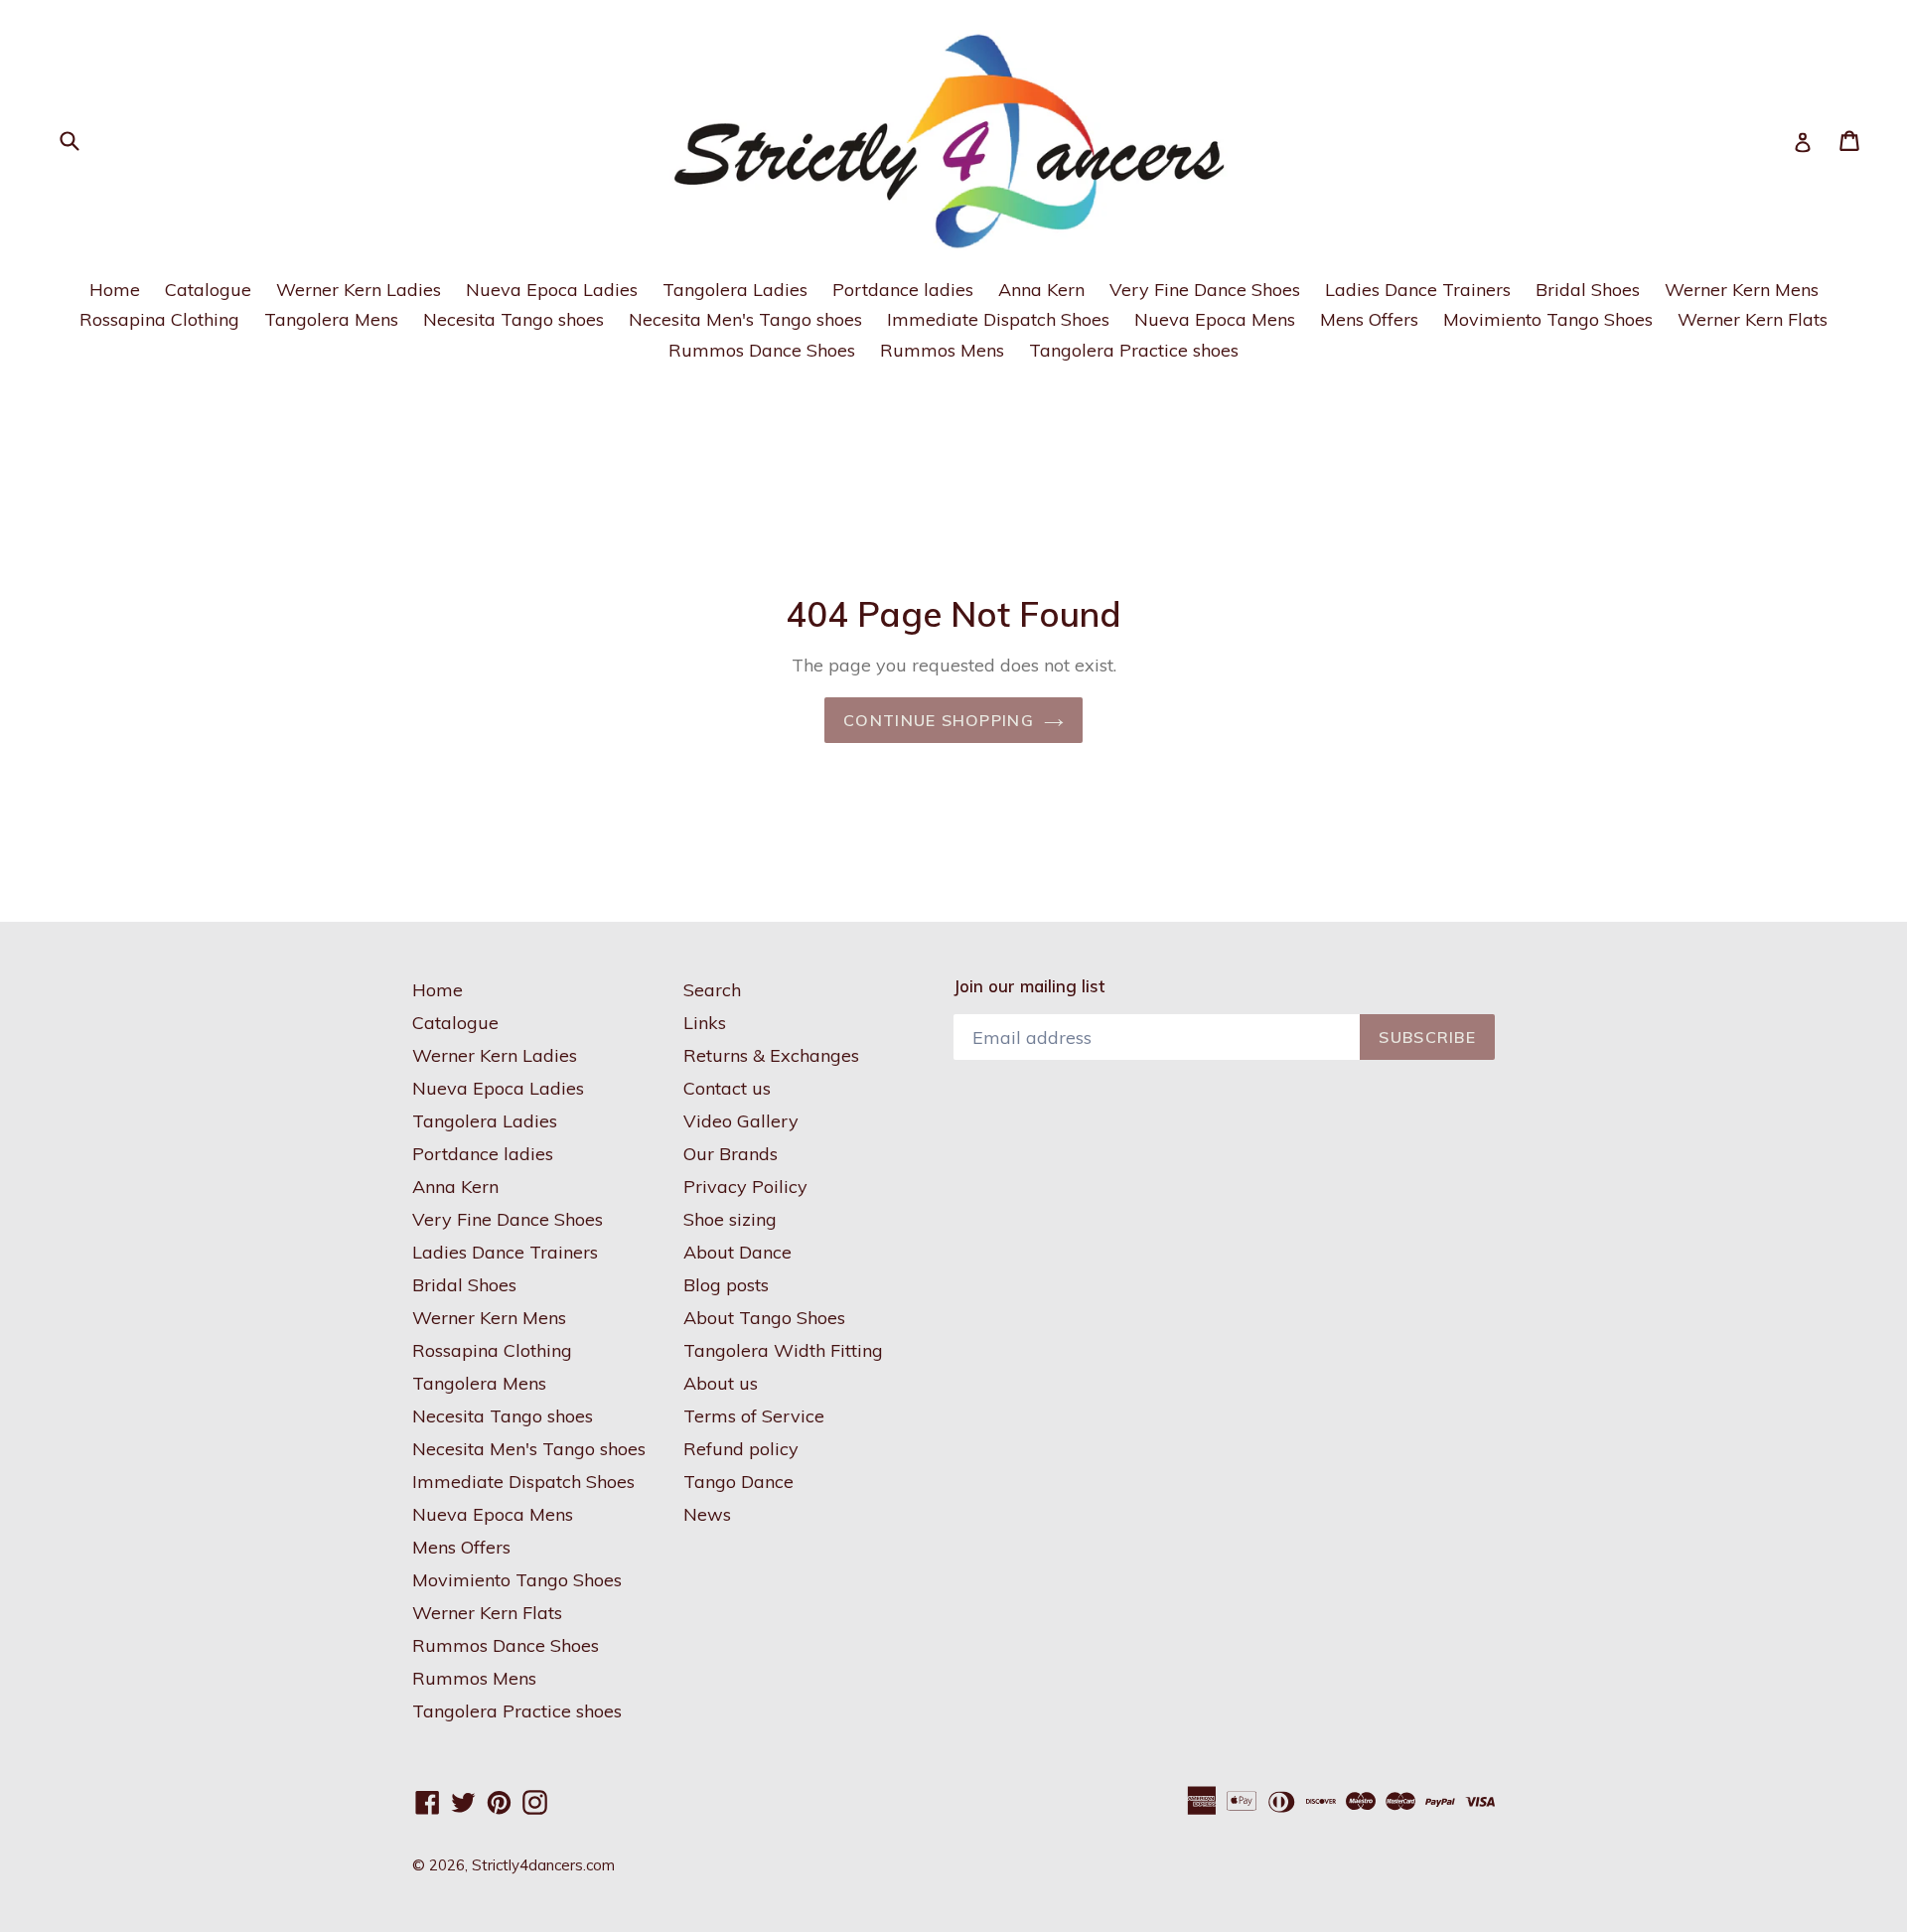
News (707, 1514)
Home (115, 290)
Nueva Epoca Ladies (552, 290)
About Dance (737, 1252)
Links (705, 1023)
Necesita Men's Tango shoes (745, 319)
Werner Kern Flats (1753, 319)
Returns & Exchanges (771, 1055)
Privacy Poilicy (745, 1187)
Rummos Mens (942, 350)
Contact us (727, 1088)
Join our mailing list (1029, 986)
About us (721, 1383)
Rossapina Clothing (159, 319)
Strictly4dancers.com (543, 1865)
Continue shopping (939, 720)
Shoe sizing (730, 1219)
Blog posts (726, 1285)
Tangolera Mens (331, 319)
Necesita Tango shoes (513, 319)
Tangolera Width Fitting (783, 1350)
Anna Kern (1041, 290)
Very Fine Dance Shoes (1205, 290)
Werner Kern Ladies (359, 290)
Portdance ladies (903, 290)
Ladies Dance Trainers (1418, 290)
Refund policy (741, 1449)
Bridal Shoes (1588, 290)
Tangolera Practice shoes (1134, 350)
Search (712, 990)
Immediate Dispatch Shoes (998, 319)
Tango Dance (738, 1482)
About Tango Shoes (764, 1318)
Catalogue (208, 290)
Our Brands (731, 1154)
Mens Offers (1369, 319)
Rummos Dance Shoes (762, 350)
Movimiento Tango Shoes (1548, 319)
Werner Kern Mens (1742, 290)
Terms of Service (754, 1416)
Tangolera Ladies (735, 290)
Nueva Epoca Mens (1215, 319)
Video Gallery (741, 1121)
